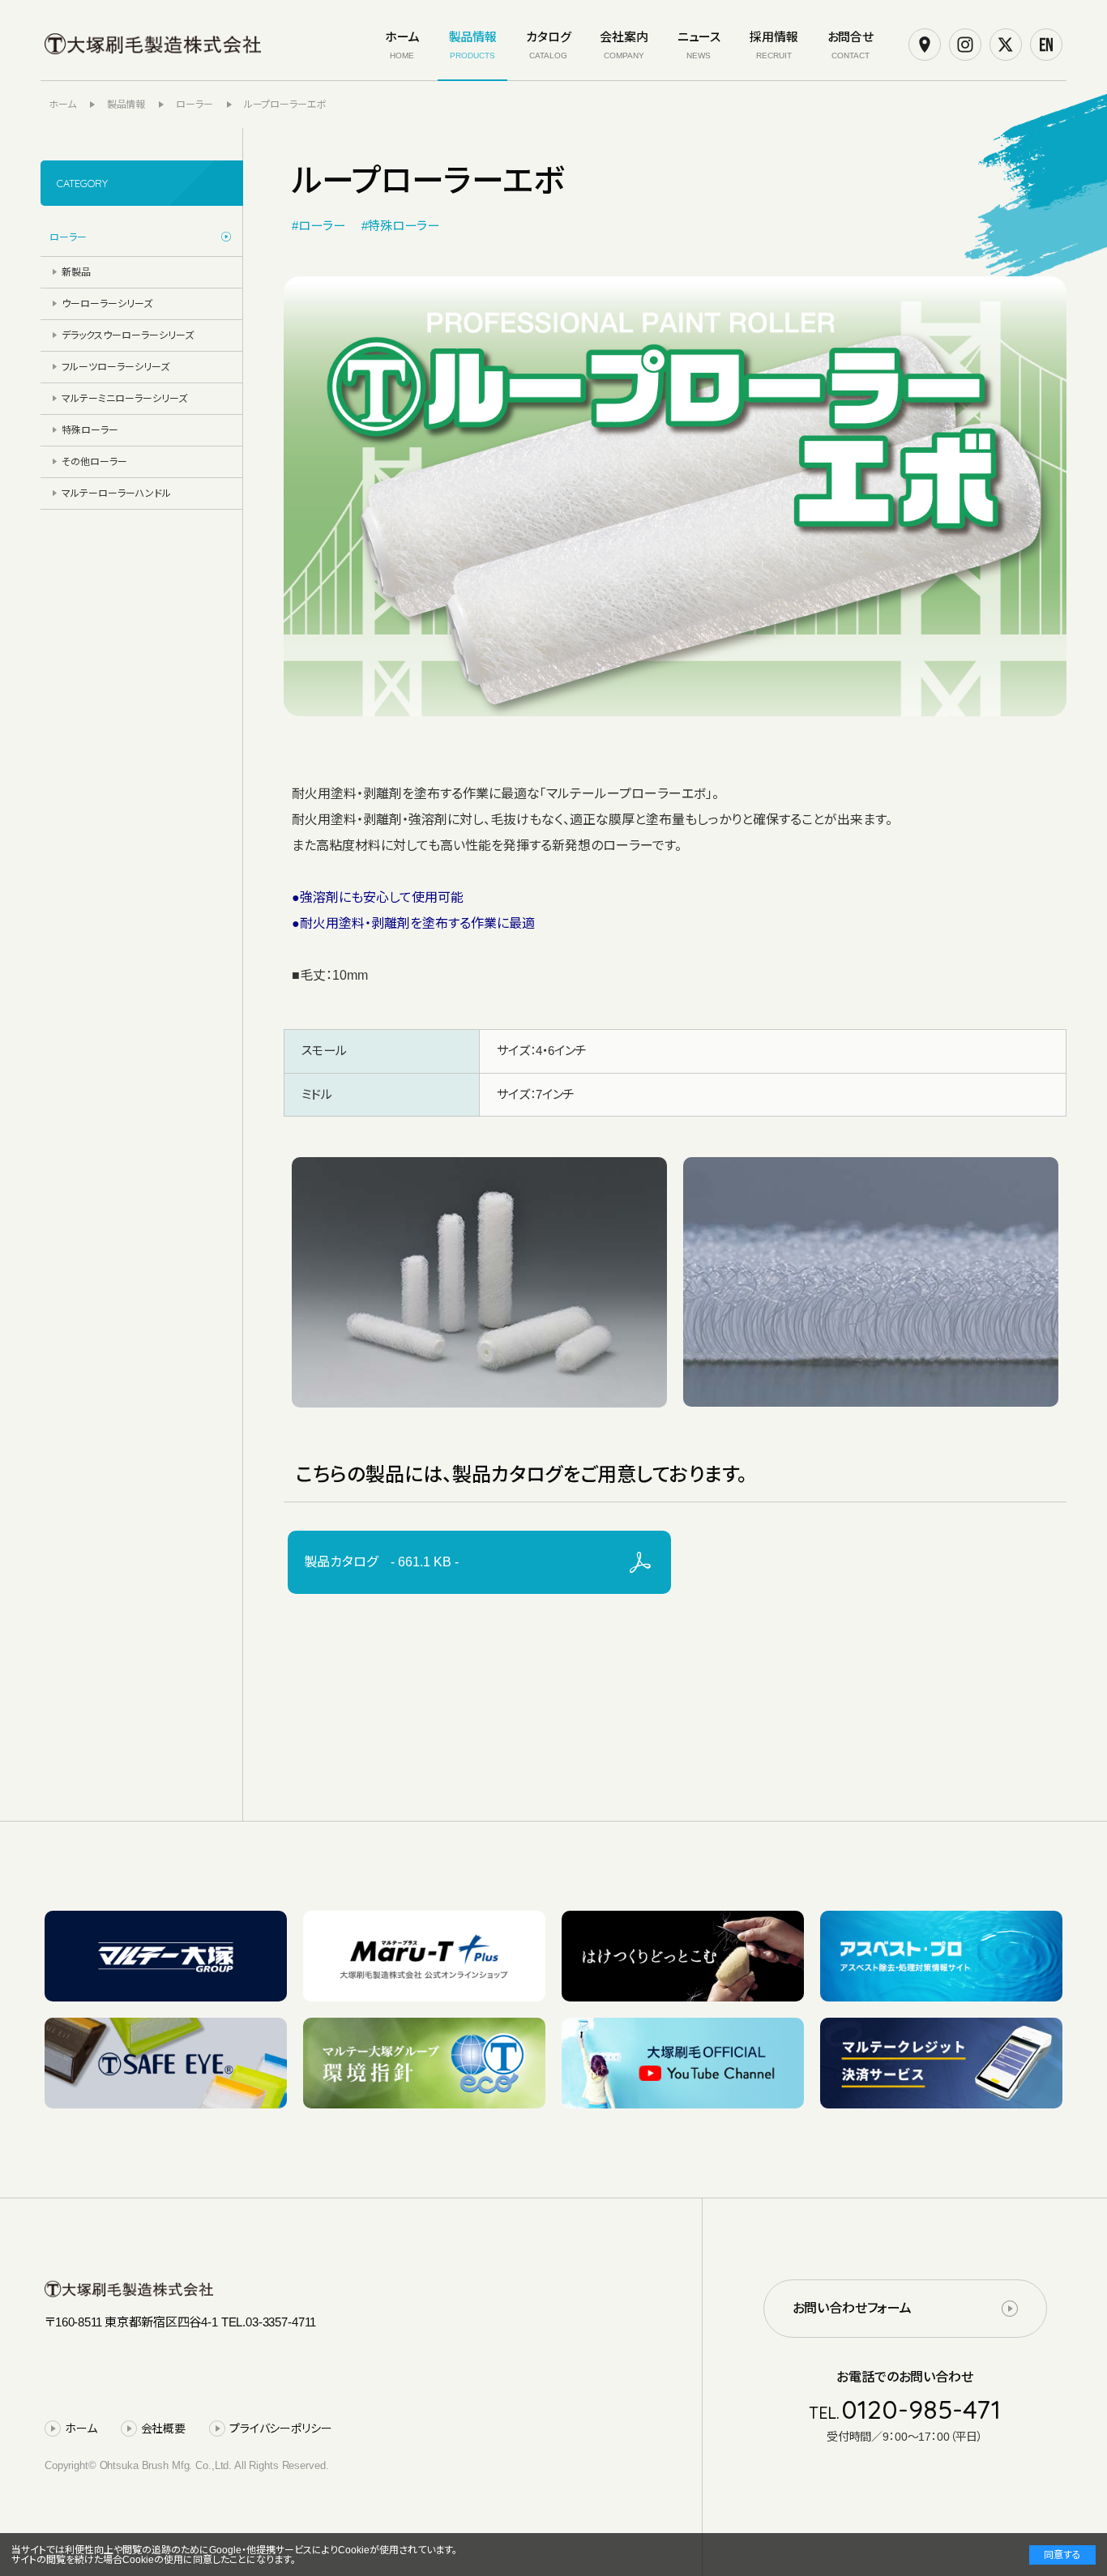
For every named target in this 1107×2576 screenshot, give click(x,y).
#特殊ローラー (400, 226)
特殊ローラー (90, 430)
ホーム (81, 2429)
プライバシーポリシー (281, 2429)
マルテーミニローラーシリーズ (124, 399)
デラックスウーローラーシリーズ (128, 335)
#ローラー (318, 226)
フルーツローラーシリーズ (115, 367)
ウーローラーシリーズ (107, 304)
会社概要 (163, 2429)
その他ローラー (94, 462)
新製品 (76, 272)
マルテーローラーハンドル (116, 493)
